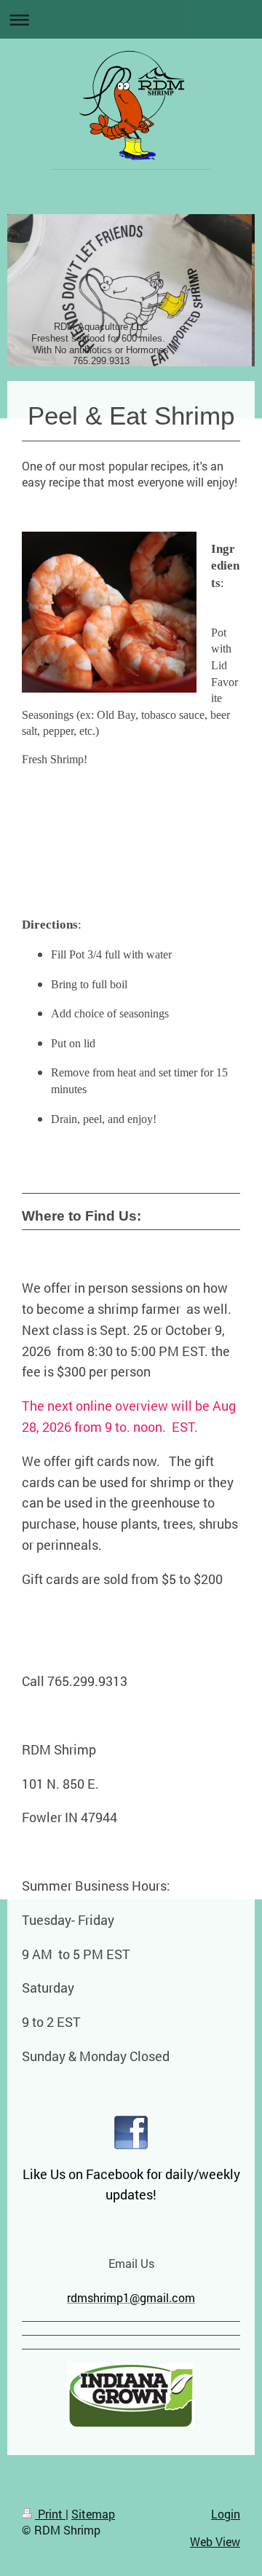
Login (226, 2514)
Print (50, 2514)
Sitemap (93, 2514)
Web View (215, 2541)
